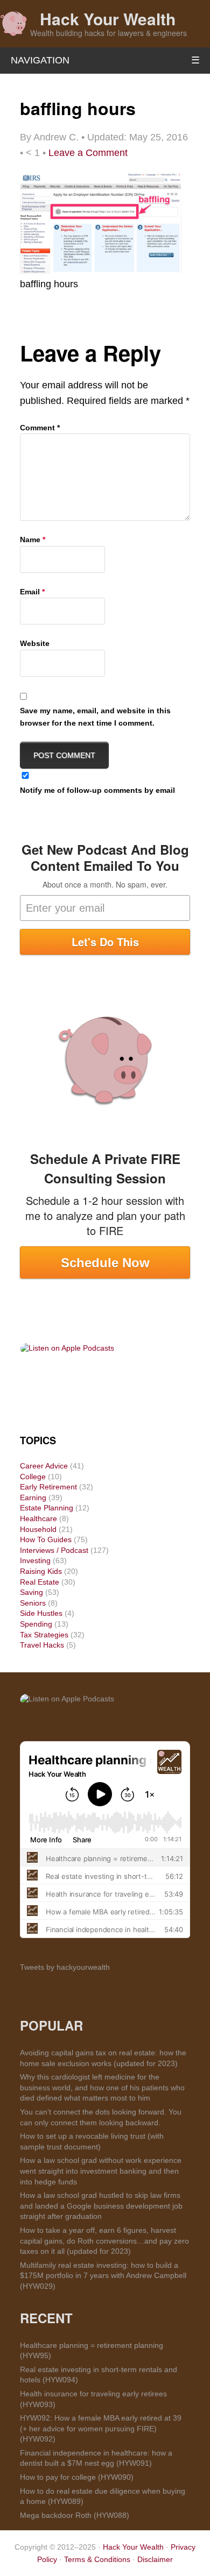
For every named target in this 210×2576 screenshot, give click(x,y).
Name (33, 540)
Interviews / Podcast (54, 1550)
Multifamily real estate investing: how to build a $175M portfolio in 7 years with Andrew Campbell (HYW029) (103, 2276)
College (33, 1477)
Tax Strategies (44, 1635)
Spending (36, 1624)
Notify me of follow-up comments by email (97, 790)
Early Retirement (48, 1487)
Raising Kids (41, 1571)
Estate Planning (47, 1508)
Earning (33, 1498)
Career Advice (44, 1466)
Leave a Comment (88, 153)
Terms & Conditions (97, 2559)
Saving (31, 1592)
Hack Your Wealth (108, 19)
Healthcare (38, 1518)
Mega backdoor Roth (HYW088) (75, 2515)
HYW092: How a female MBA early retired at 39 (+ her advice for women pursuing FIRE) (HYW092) (101, 2428)
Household (38, 1529)
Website (35, 643)
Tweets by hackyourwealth (65, 1967)
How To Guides (46, 1539)
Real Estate (40, 1582)
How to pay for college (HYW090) (77, 2477)
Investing (35, 1560)
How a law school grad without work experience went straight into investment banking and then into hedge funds (101, 2171)
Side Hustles (41, 1613)
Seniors (33, 1603)
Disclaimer (155, 2559)
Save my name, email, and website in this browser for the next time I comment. (95, 716)
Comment (40, 428)
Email (32, 592)
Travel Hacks (42, 1645)
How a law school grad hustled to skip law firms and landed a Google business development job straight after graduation (101, 2206)
